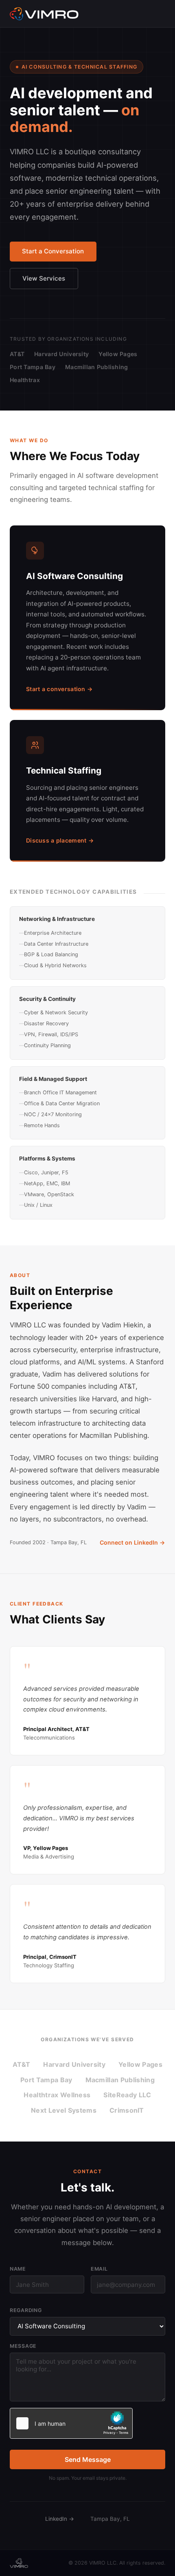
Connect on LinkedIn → (132, 1542)
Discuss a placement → (60, 840)
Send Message (88, 2459)
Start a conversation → (59, 689)
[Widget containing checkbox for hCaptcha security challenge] (71, 2423)
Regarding (26, 2310)
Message (23, 2346)
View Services (44, 278)
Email (99, 2269)
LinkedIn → (60, 2519)
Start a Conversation (53, 251)
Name (18, 2269)
